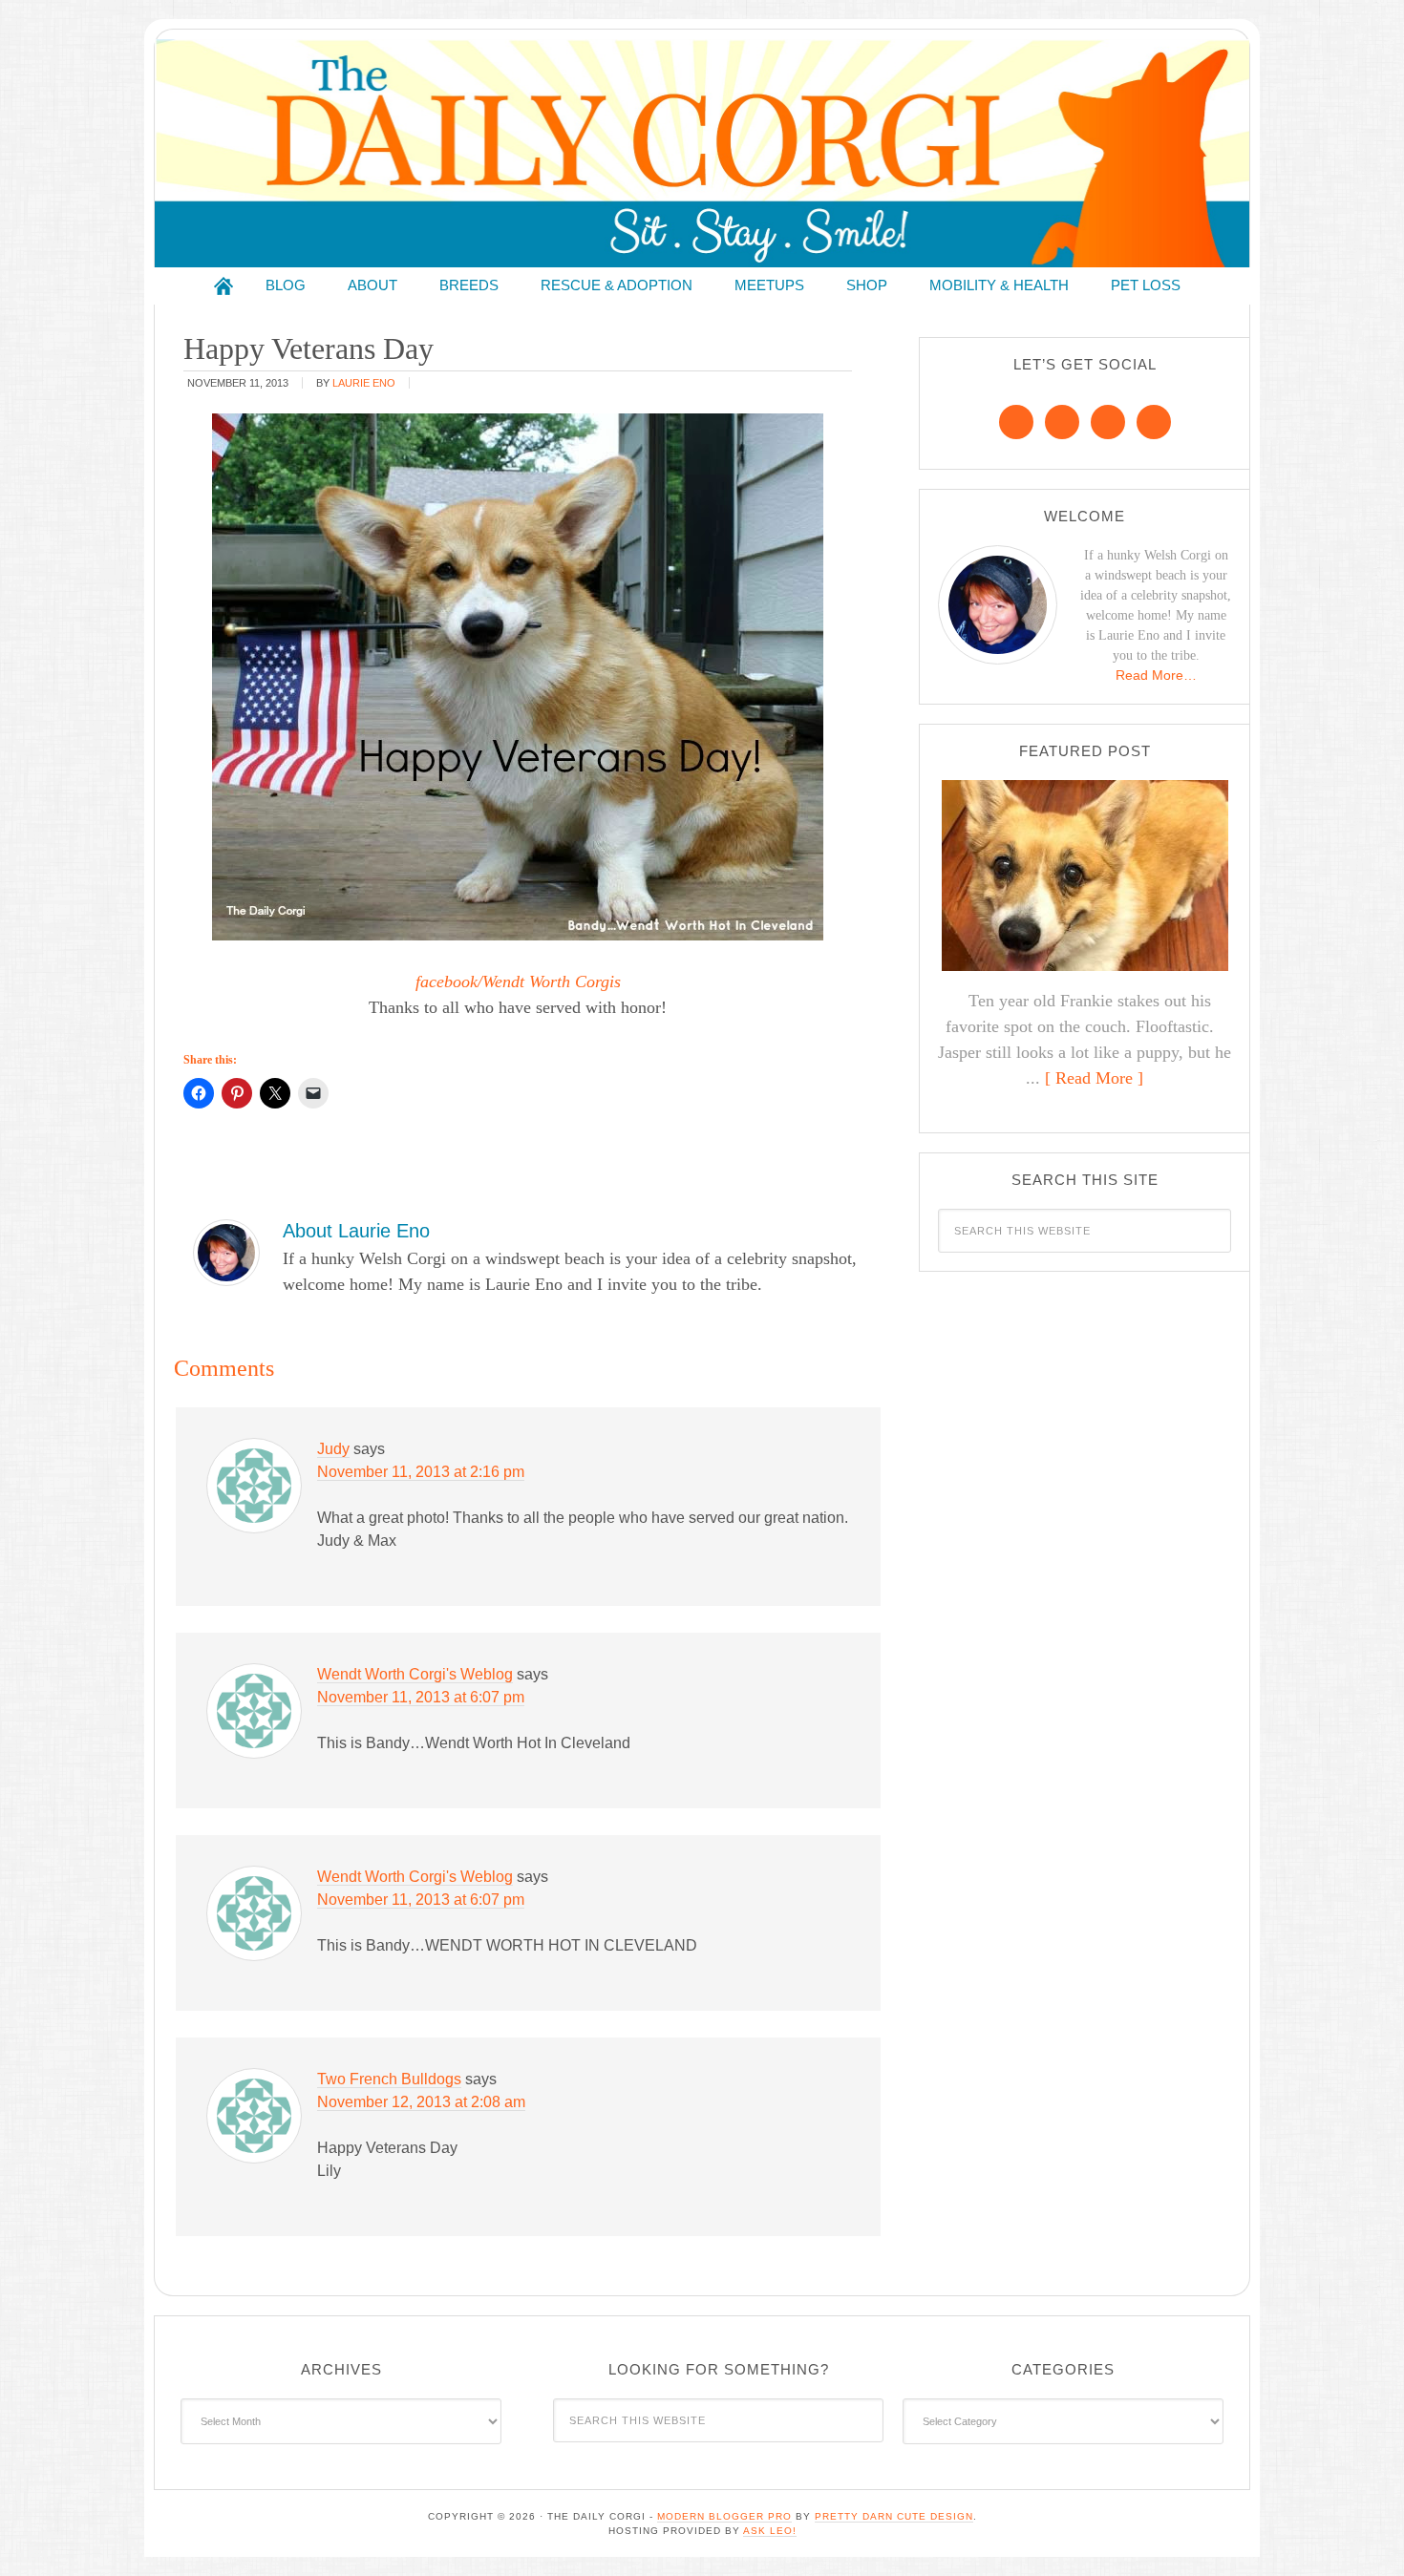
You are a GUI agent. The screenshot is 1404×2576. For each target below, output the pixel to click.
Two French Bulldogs (389, 2079)
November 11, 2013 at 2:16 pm (421, 1472)
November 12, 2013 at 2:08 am (421, 2102)
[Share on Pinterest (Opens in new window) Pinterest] (237, 1093)
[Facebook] (1016, 422)
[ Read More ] (1094, 1078)
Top (1359, 2531)
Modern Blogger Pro (724, 2516)
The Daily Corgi (702, 153)
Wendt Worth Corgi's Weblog (415, 1674)
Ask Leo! (770, 2531)
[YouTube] (1154, 422)
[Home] (223, 286)
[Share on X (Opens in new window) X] (275, 1093)
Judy (333, 1449)
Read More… (1156, 675)
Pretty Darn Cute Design (894, 2516)
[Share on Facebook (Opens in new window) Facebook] (199, 1093)
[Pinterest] (1062, 422)
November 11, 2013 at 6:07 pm (421, 1697)
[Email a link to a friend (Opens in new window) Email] (313, 1093)
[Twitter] (1108, 422)
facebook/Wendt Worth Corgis (518, 982)
